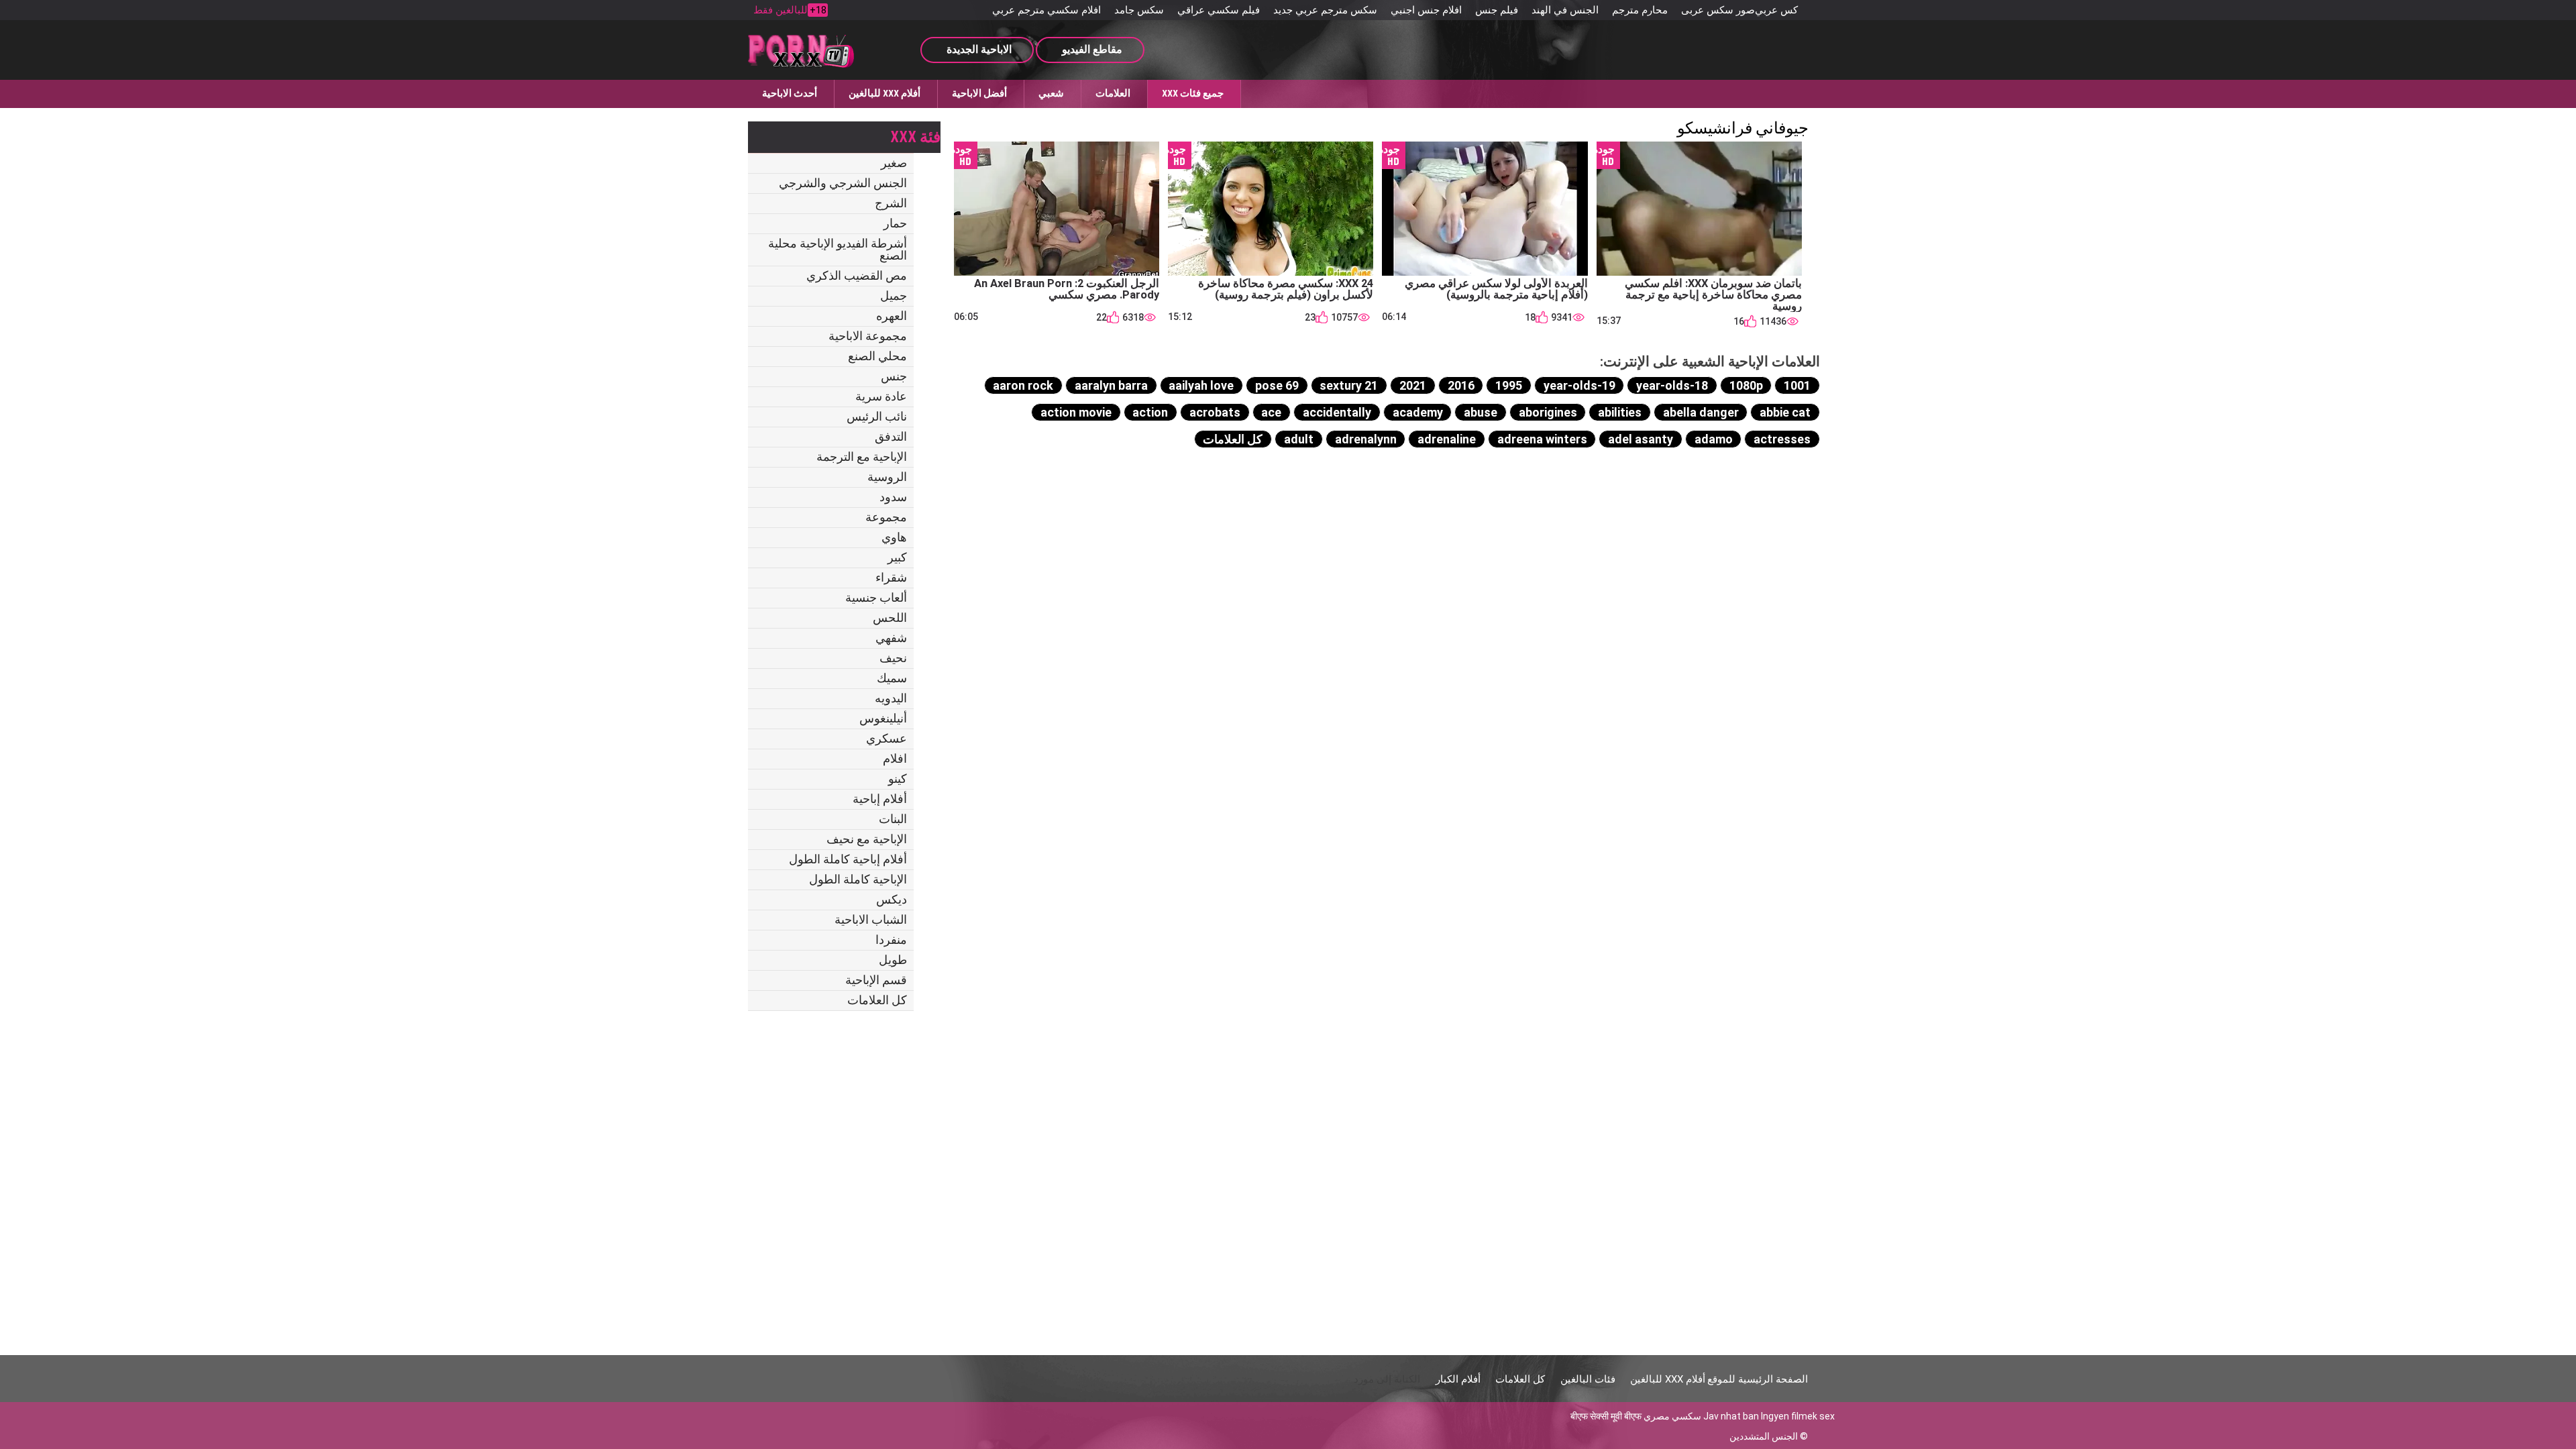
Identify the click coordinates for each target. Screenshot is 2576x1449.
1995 (1509, 385)
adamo (1714, 439)
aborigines (1548, 412)
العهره (892, 316)
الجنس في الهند (1565, 10)
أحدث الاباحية (790, 93)
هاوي (894, 537)
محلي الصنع (877, 356)
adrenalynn (1366, 439)
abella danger (1701, 412)
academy (1418, 412)
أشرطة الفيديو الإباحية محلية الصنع (838, 249)
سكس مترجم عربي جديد (1325, 10)
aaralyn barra (1111, 385)
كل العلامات (877, 1000)
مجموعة (886, 517)
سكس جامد (1139, 10)
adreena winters (1542, 439)
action (1150, 412)
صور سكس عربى (1718, 10)
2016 (1461, 385)
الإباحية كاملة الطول (858, 879)
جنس (894, 376)
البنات (893, 819)
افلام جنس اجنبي (1426, 10)
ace (1271, 412)
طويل (893, 960)
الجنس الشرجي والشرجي (843, 183)
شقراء (891, 577)
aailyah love (1201, 385)
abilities (1620, 412)
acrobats (1215, 412)
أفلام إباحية (880, 799)
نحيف (893, 658)
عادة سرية (881, 396)
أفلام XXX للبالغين (884, 93)
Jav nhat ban (1731, 1416)
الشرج (891, 203)
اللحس (890, 618)
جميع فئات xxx (1193, 93)
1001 (1797, 385)
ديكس (892, 899)
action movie (1076, 412)
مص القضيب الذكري (857, 275)
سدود (893, 497)
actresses (1782, 439)
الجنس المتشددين (1764, 1436)
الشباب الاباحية (871, 919)
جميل (894, 296)
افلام (895, 758)
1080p (1746, 385)
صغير (894, 163)
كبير (897, 557)
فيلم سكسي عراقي (1219, 10)
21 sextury (1349, 385)
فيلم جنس (1497, 10)
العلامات (1113, 93)
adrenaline (1447, 439)
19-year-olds (1579, 385)
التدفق (891, 436)
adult (1299, 439)
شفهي (891, 638)
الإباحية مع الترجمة (862, 457)
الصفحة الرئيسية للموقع (1758, 1379)
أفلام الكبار (1458, 1379)
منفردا (891, 940)
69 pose (1277, 385)
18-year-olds (1672, 385)
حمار (895, 223)
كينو (898, 779)
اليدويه (891, 698)
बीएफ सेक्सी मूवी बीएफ (1606, 1416)
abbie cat (1785, 412)
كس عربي (1776, 10)
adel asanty (1641, 439)
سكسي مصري (1672, 1416)
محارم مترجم (1640, 10)
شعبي (1051, 93)
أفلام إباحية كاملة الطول (848, 859)
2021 (1413, 385)
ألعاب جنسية (876, 597)
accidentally (1337, 412)
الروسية (887, 477)
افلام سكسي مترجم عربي (1046, 10)
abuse (1481, 412)
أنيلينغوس (883, 718)
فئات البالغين (1588, 1379)
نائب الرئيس (877, 416)
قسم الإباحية (876, 980)
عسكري (887, 738)
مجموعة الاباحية (868, 336)
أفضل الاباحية (979, 93)
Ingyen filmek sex (1798, 1416)
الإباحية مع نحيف (867, 839)
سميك (892, 678)
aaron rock (1023, 385)
